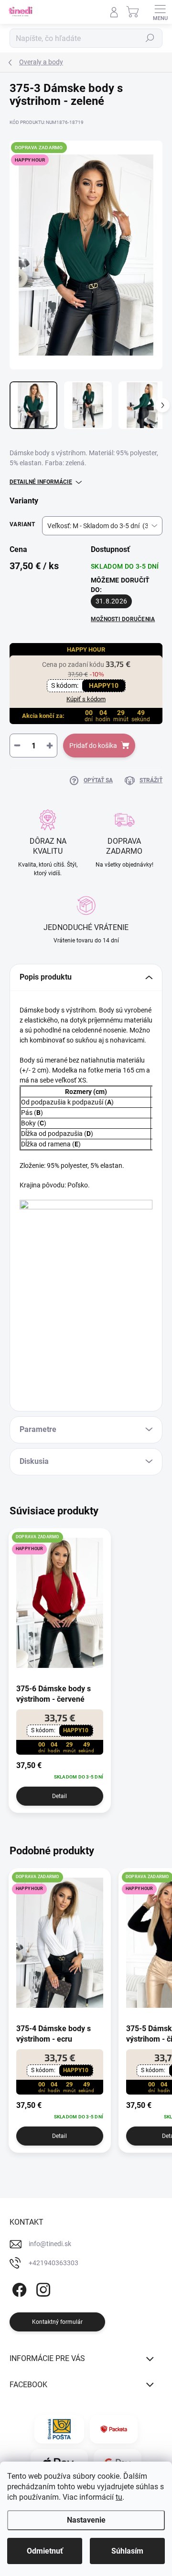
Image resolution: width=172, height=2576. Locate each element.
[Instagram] (42, 2288)
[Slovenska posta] (59, 2429)
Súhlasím (127, 2551)
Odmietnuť (45, 2551)
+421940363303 (54, 2263)
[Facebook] (18, 2288)
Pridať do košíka (93, 746)
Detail (59, 1796)
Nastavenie (86, 2520)
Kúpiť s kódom (86, 699)
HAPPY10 (104, 685)
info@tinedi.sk (50, 2244)
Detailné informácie (41, 482)
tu (119, 2497)
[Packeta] (114, 2429)
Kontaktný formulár (57, 2322)
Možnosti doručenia (123, 619)
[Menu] (160, 12)
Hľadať (150, 38)
